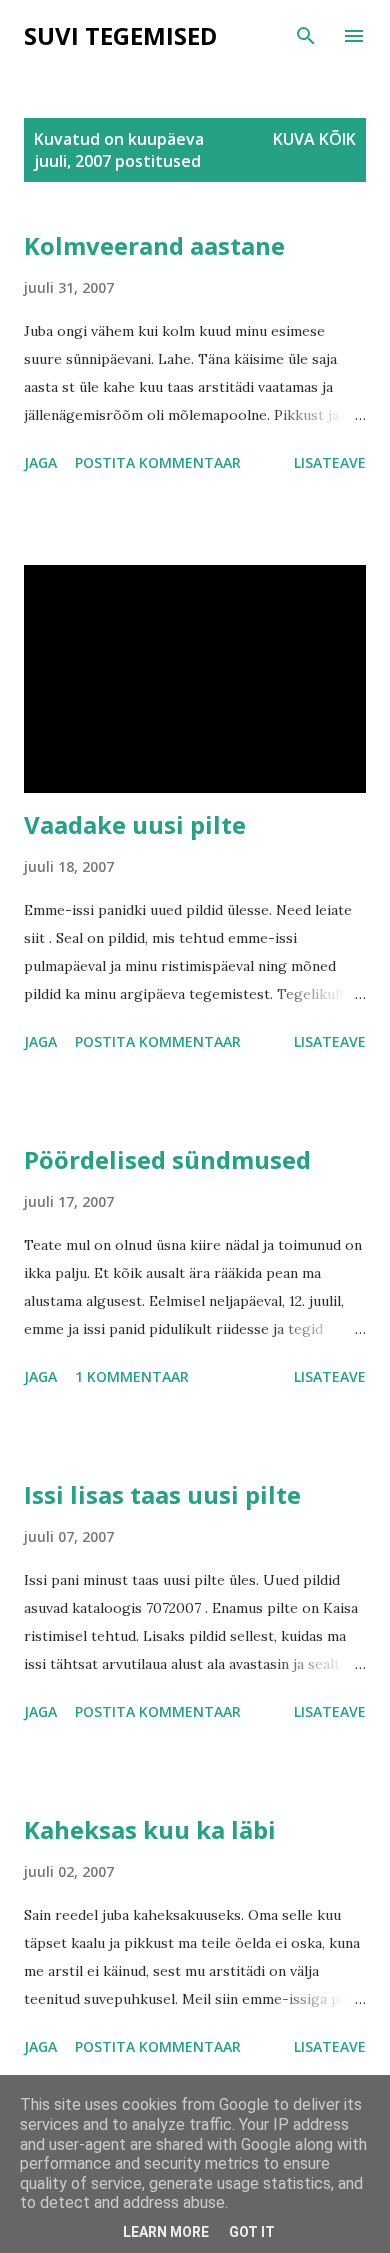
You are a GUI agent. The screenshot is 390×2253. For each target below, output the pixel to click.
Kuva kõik (314, 139)
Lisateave (330, 462)
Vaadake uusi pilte (135, 824)
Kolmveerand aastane (154, 245)
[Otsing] (306, 36)
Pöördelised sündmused (167, 1159)
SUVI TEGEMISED (120, 35)
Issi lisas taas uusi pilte (162, 1494)
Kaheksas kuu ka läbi (150, 1829)
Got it (252, 2232)
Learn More (166, 2232)
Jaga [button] (40, 462)
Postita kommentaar (158, 462)
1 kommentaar (132, 1376)
